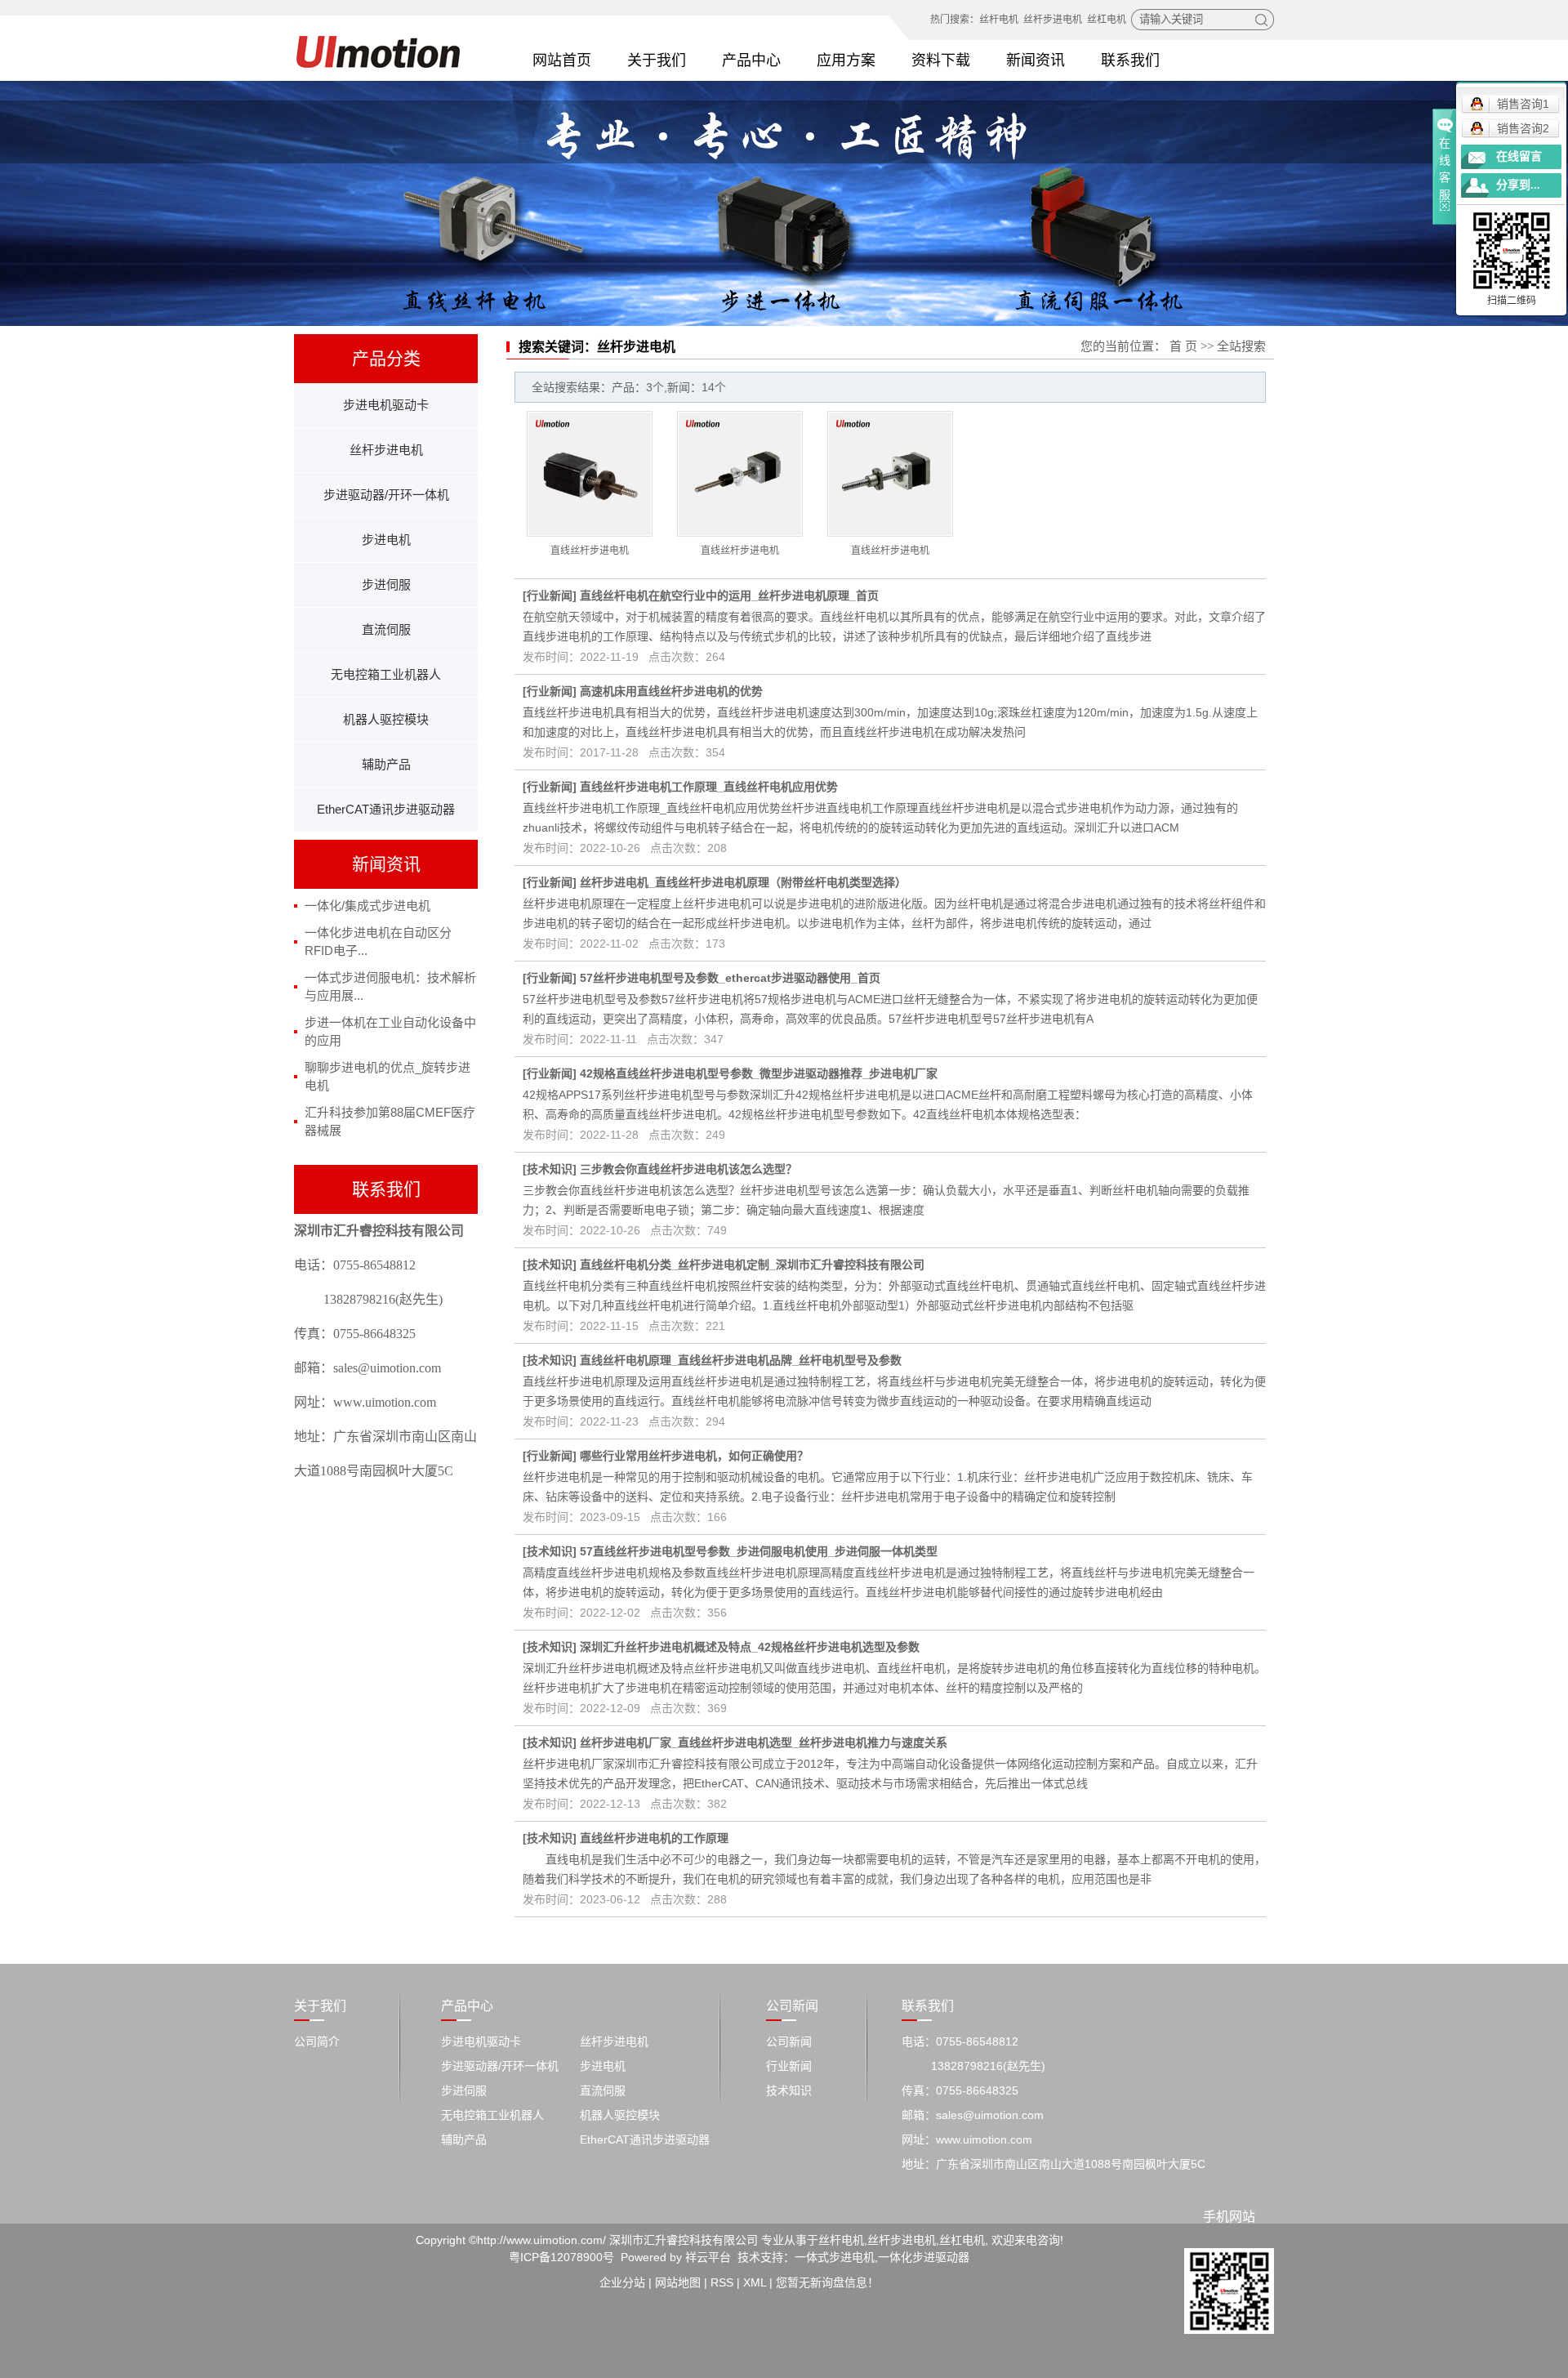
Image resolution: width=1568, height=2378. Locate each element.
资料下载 (941, 60)
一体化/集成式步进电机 (367, 906)
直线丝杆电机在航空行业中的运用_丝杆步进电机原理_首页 (729, 596)
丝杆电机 (999, 20)
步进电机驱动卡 (386, 405)
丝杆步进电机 (1053, 20)
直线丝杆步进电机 (590, 551)
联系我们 (1130, 60)
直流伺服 (386, 629)
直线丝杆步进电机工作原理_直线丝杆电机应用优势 (709, 787)
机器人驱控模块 (386, 719)
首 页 (1183, 346)
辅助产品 (386, 764)
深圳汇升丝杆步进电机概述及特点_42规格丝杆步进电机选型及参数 (750, 1647)
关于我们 (657, 60)
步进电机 (386, 540)
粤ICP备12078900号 (561, 2257)
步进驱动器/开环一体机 (386, 495)
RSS (722, 2282)
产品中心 (751, 60)
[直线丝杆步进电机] (590, 474)
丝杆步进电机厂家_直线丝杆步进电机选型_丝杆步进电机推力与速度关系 (764, 1742)
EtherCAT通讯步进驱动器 (386, 809)
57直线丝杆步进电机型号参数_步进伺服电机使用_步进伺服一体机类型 (759, 1551)
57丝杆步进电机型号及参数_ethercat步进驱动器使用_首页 (730, 978)
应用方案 (846, 60)
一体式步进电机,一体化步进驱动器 (882, 2257)
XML (755, 2282)
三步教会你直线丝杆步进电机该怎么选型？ (688, 1169)
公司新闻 (789, 2041)
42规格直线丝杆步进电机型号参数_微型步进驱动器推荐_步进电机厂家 (759, 1073)
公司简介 (317, 2041)
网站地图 (678, 2282)
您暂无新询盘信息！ (827, 2282)
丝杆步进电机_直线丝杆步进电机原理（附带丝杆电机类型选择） (743, 882)
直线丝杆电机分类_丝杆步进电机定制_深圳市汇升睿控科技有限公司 (752, 1265)
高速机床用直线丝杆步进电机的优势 (671, 691)
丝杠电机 (1107, 20)
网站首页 (562, 60)
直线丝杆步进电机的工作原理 (654, 1838)
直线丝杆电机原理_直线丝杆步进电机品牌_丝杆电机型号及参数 (741, 1360)
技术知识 (550, 1169)
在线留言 (1519, 156)
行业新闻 (550, 596)
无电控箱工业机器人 (386, 674)
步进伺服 (386, 584)
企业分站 (622, 2282)
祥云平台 (708, 2257)
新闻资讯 (1036, 60)
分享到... (1518, 185)
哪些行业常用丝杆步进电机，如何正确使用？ (694, 1456)
